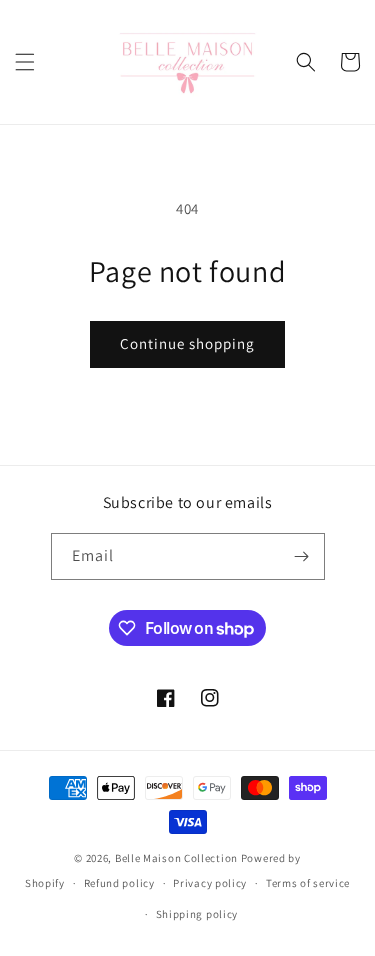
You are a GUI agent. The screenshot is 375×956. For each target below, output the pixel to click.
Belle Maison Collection (176, 858)
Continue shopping (187, 343)
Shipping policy (197, 914)
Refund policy (119, 883)
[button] (25, 62)
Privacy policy (210, 883)
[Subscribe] (302, 556)
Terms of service (308, 883)
